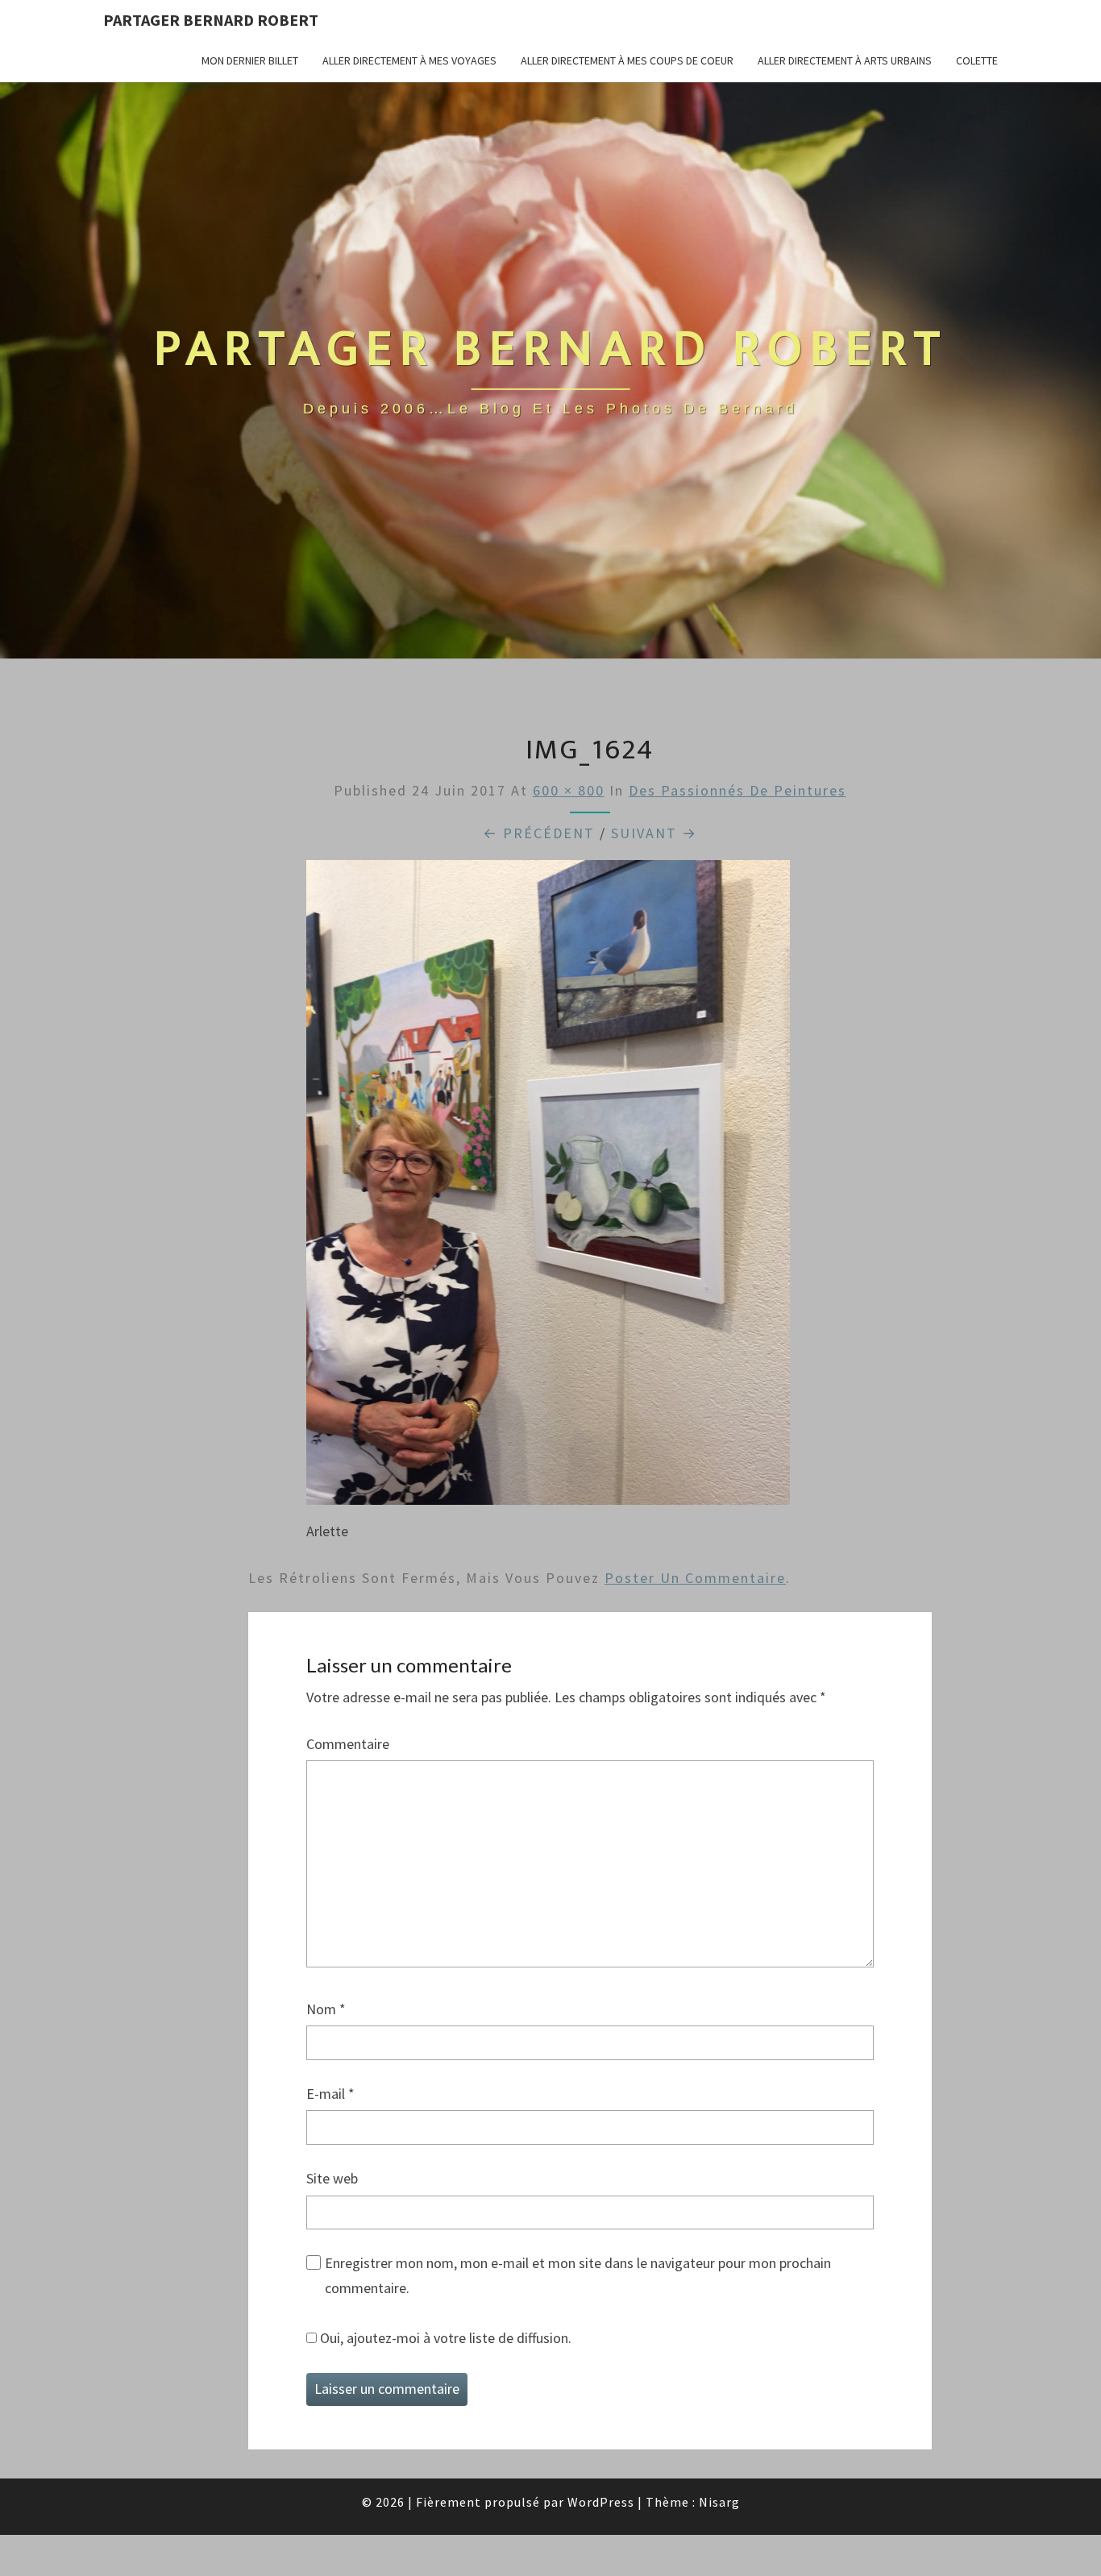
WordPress (601, 2502)
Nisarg (719, 2502)
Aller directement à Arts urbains (845, 60)
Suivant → (654, 833)
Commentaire (348, 1744)
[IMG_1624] (548, 1188)
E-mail (330, 2094)
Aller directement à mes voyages (409, 60)
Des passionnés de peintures (737, 790)
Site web (332, 2178)
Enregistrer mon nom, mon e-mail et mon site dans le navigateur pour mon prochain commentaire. (578, 2275)
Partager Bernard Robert (211, 20)
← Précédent (539, 833)
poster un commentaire (695, 1578)
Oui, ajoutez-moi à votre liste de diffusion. (444, 2338)
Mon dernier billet (250, 60)
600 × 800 (569, 790)
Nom (326, 2009)
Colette (977, 60)
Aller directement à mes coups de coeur (627, 60)
